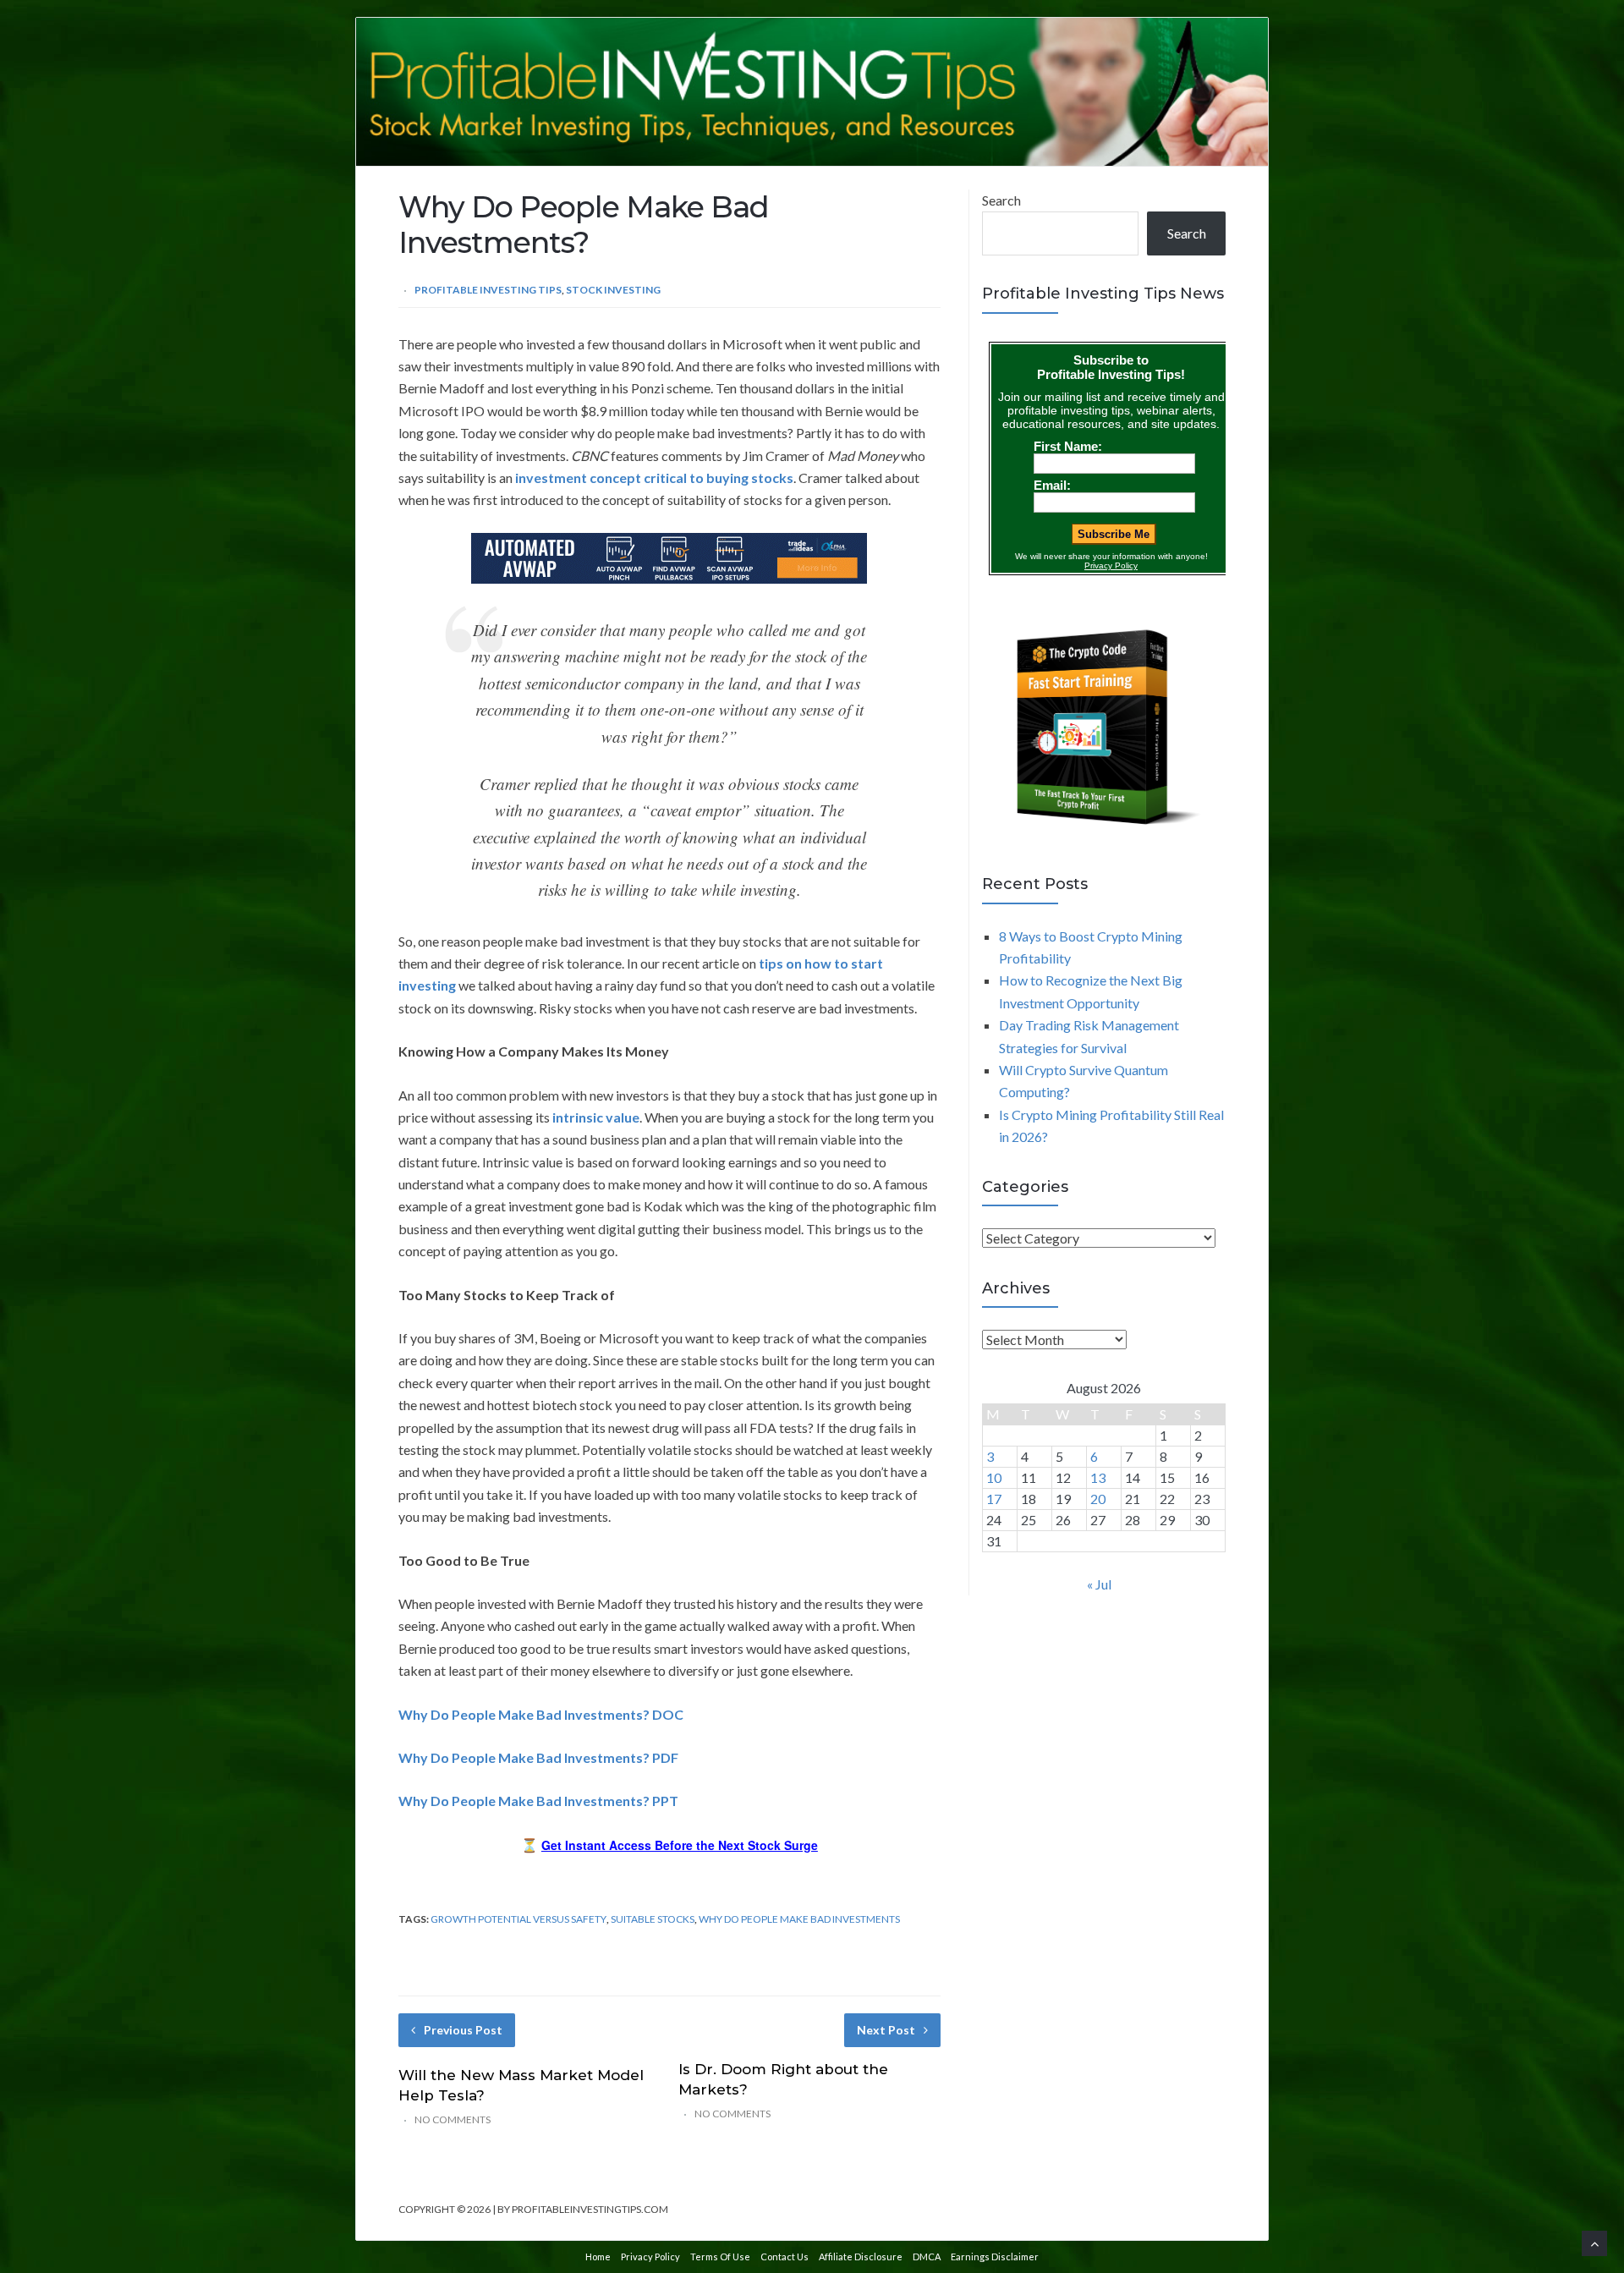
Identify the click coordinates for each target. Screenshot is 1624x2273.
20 (1098, 1499)
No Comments (453, 2119)
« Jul (1099, 1584)
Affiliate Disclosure (861, 2257)
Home (598, 2257)
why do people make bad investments (799, 1919)
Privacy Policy (650, 2257)
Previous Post (463, 2030)
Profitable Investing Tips (488, 290)
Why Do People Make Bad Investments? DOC (541, 1714)
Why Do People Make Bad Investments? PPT (538, 1801)
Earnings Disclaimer (995, 2257)
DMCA (927, 2257)
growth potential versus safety (518, 1919)
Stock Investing (613, 290)
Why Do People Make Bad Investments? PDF (538, 1757)
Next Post (886, 2030)
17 (994, 1499)
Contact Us (785, 2257)
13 (1098, 1477)
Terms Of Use (720, 2257)
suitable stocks (653, 1919)
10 (994, 1477)
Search (1001, 200)
